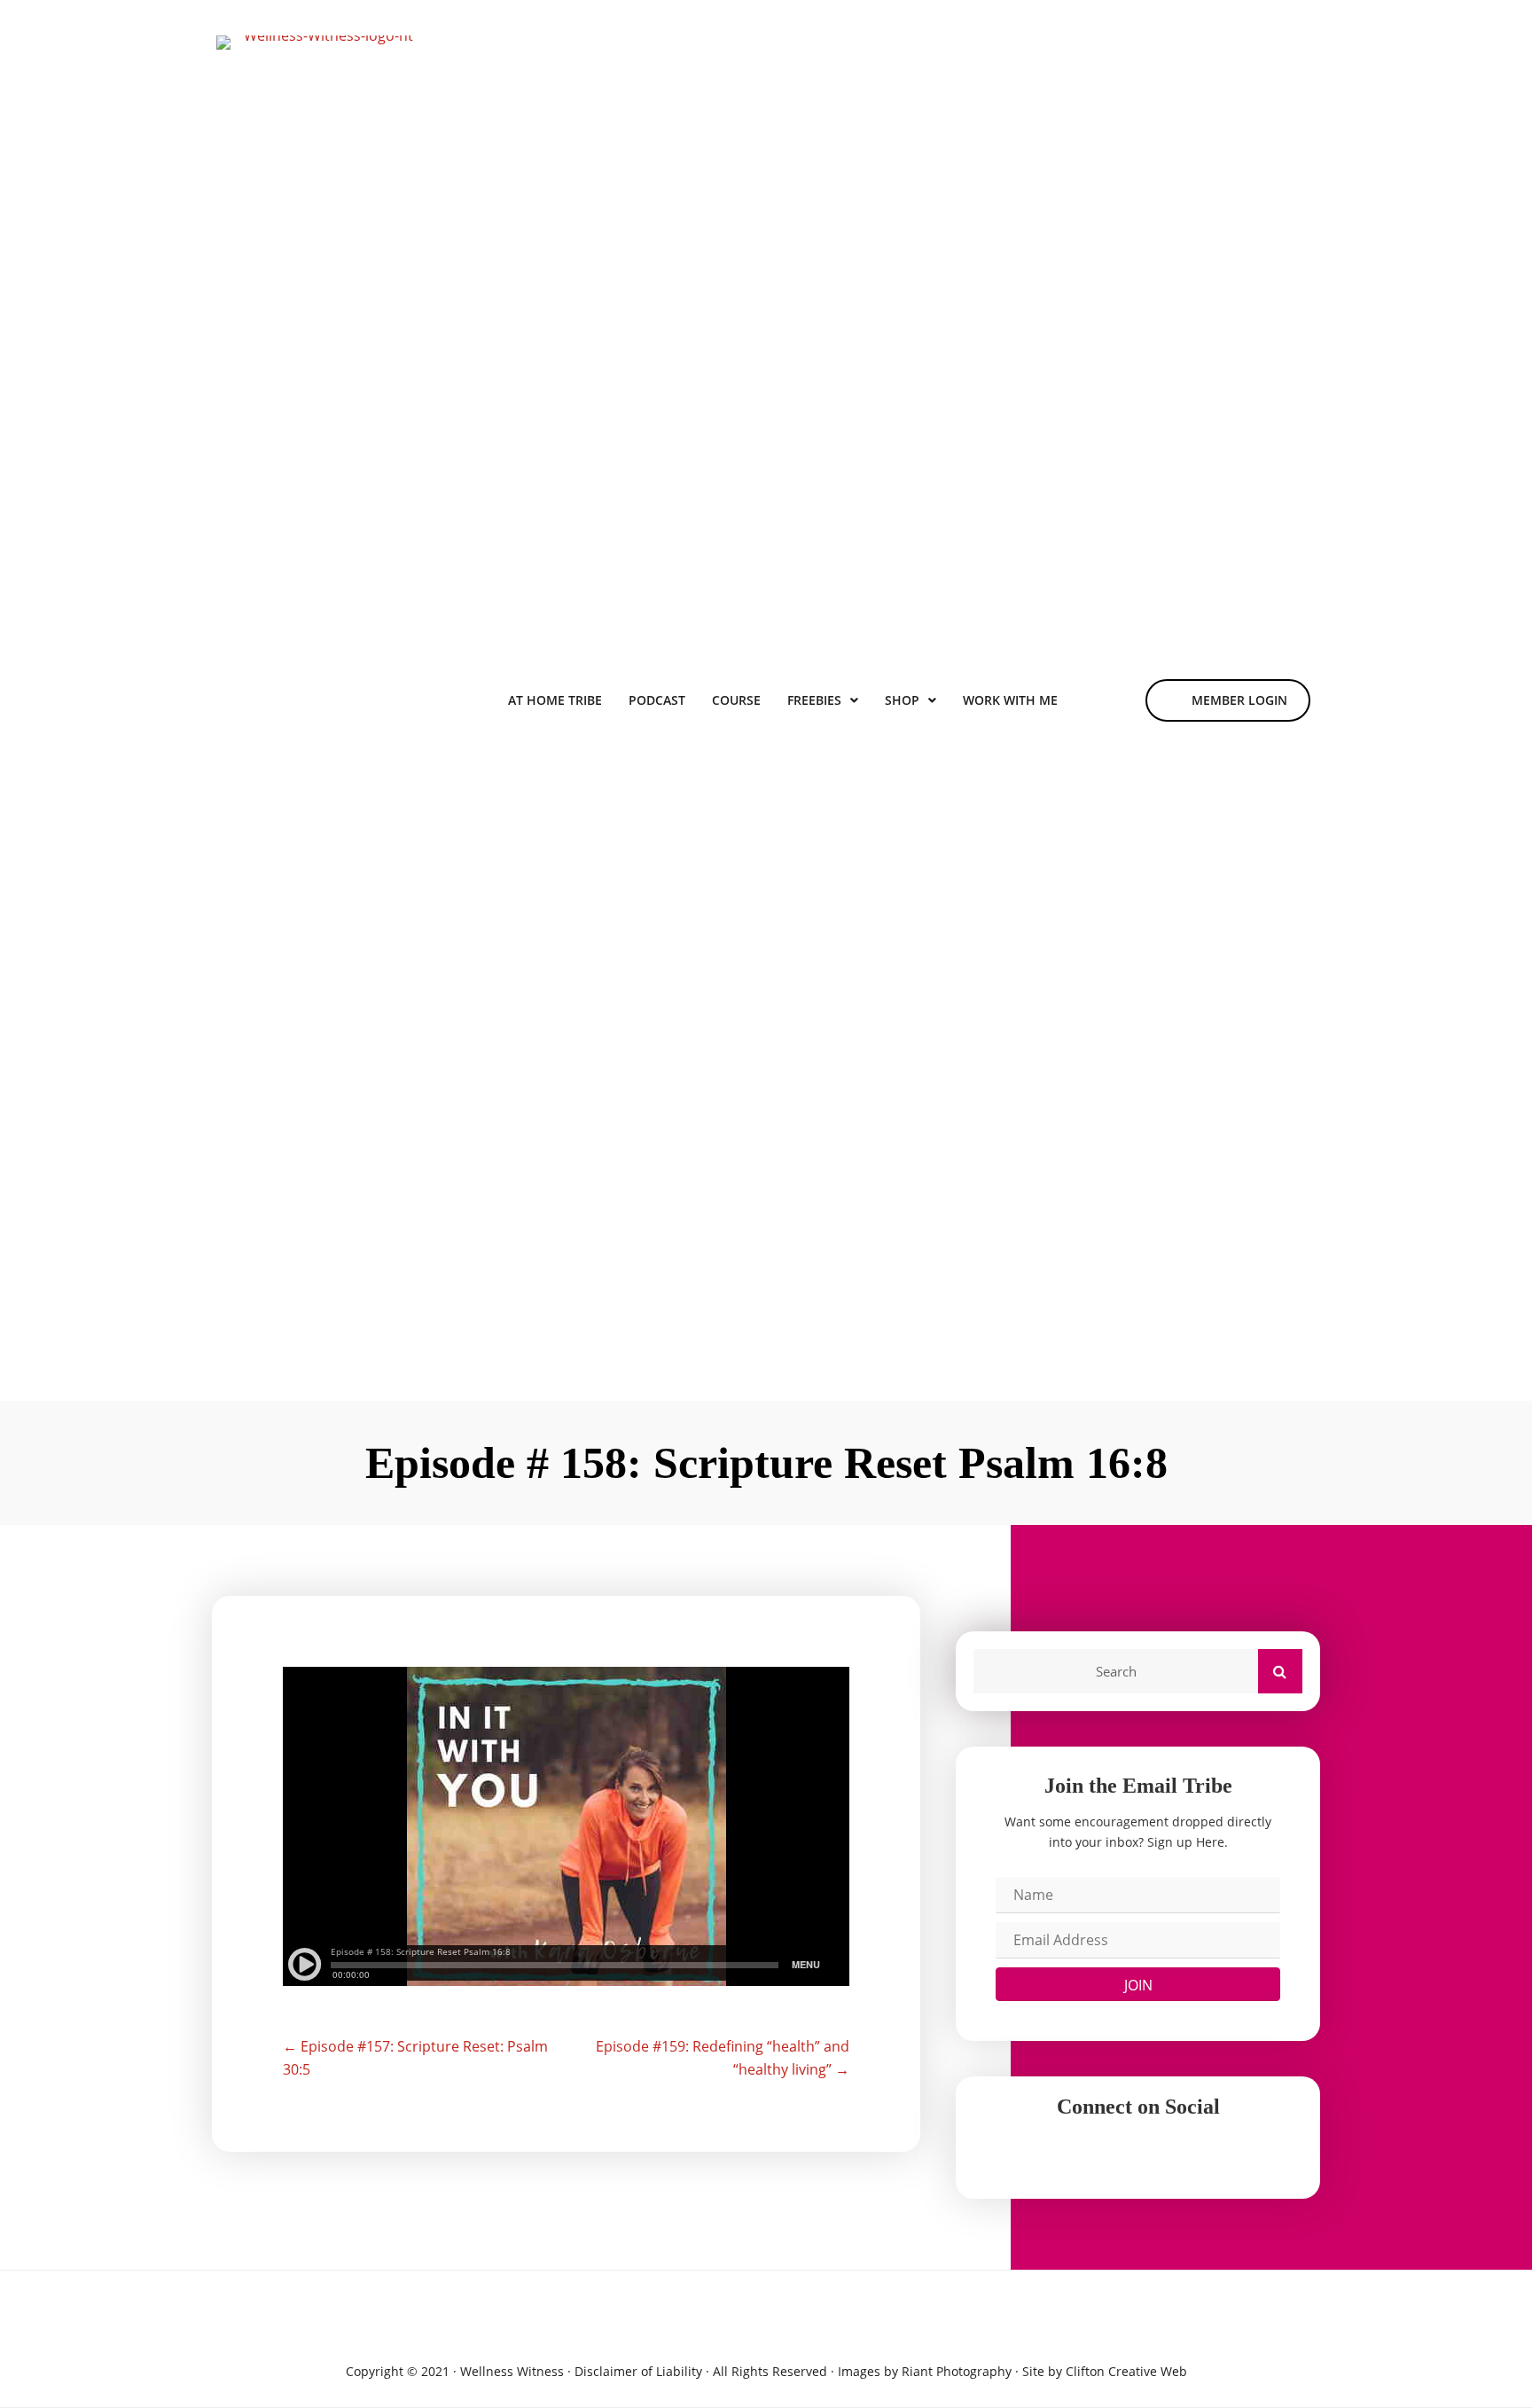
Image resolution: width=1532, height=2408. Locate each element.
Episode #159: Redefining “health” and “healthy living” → (723, 2058)
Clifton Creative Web (1126, 2371)
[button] (1138, 1984)
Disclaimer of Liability (638, 2371)
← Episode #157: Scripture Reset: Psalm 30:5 (415, 2058)
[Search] (1280, 1671)
